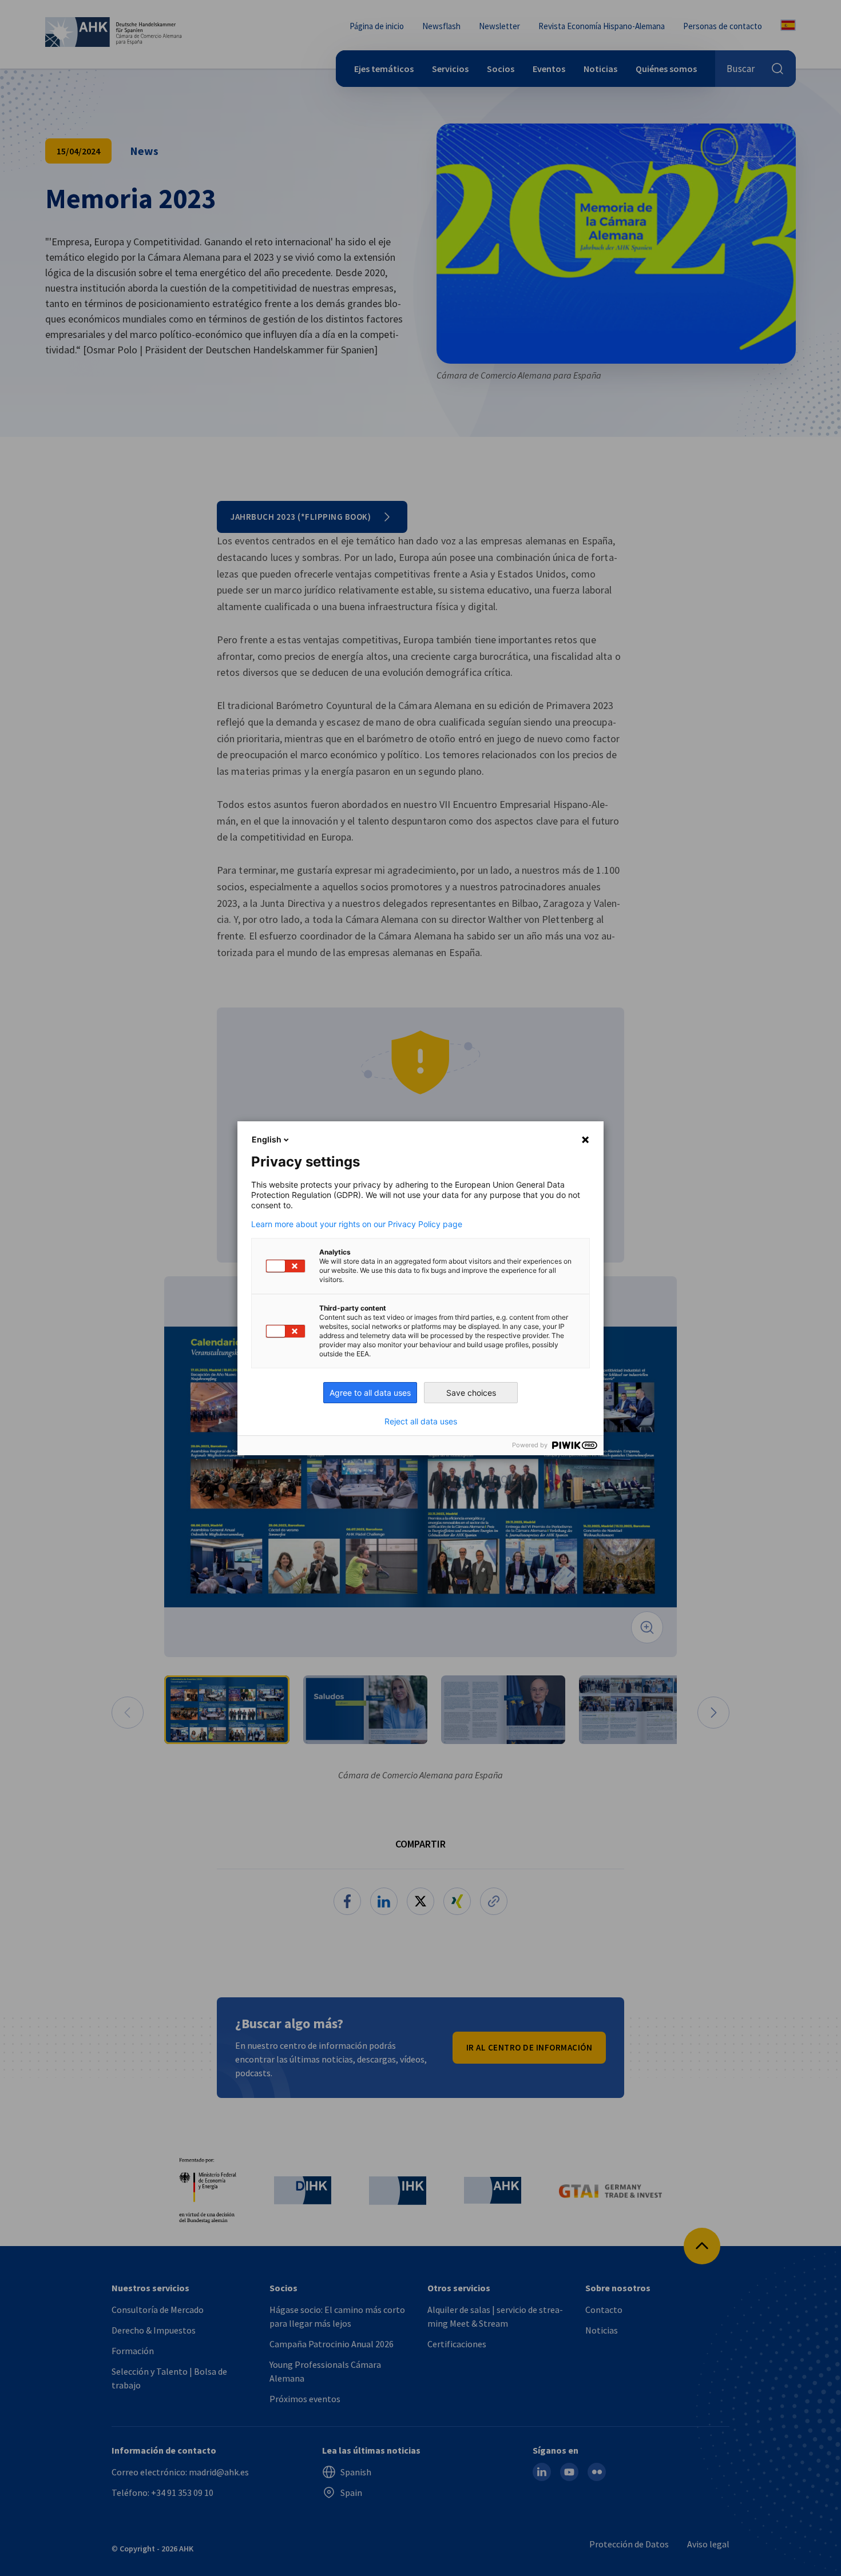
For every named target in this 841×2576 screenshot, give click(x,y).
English (267, 1139)
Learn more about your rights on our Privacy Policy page (357, 1224)
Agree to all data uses (370, 1393)
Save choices (471, 1393)
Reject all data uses (421, 1422)
